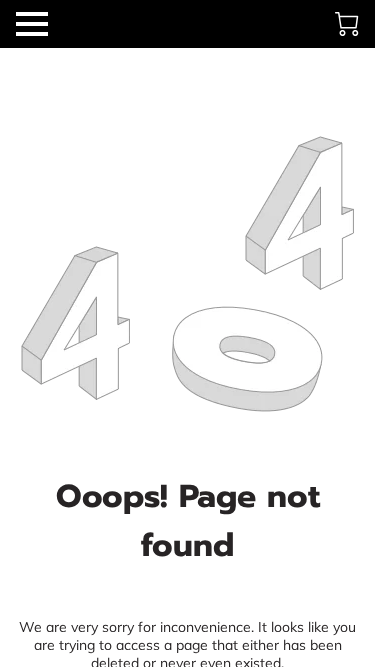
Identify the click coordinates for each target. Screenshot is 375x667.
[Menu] (32, 24)
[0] (347, 24)
